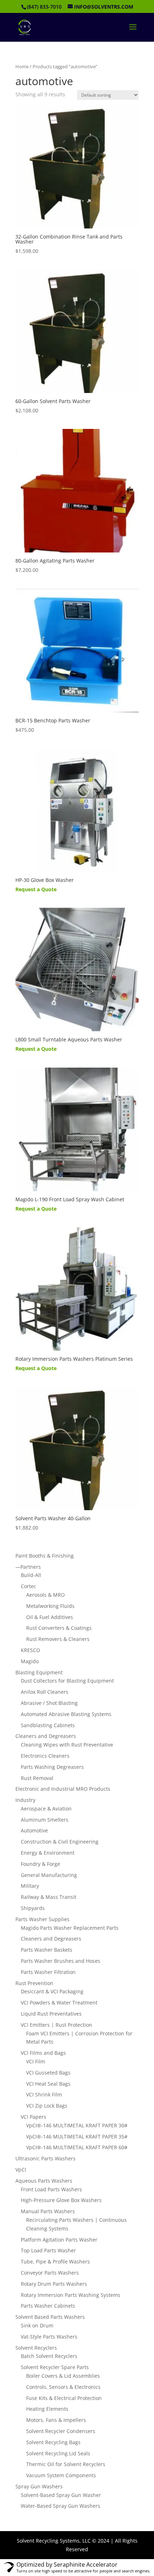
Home (22, 66)
